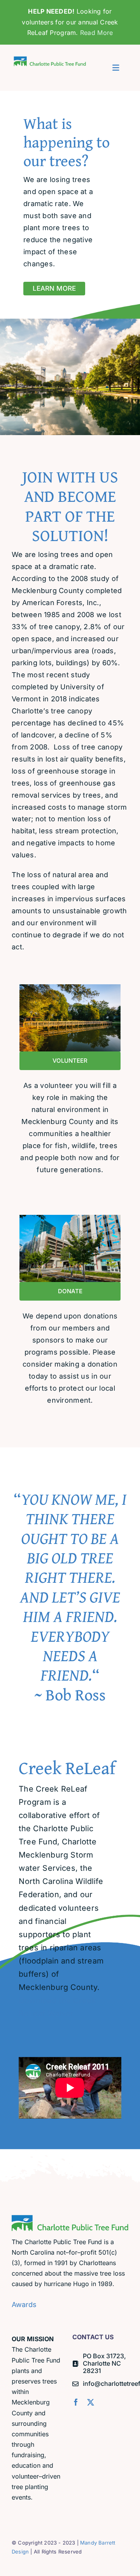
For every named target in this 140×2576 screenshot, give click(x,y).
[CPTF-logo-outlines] (50, 58)
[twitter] (91, 2402)
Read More (96, 33)
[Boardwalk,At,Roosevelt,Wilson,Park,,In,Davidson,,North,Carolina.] (70, 988)
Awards (24, 2305)
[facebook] (76, 2402)
